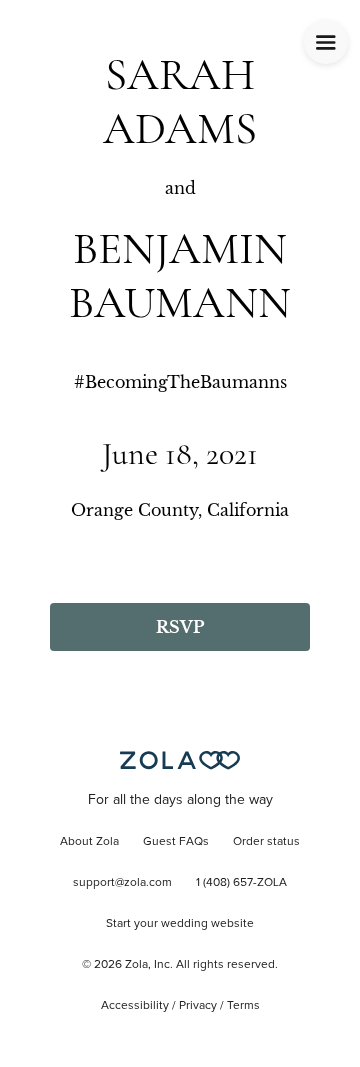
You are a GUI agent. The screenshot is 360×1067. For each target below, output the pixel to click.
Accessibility (135, 1006)
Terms (243, 1006)
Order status (266, 842)
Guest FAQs (176, 842)
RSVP (180, 627)
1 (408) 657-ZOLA (241, 883)
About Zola (89, 842)
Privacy (198, 1006)
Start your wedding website (180, 924)
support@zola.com (122, 883)
